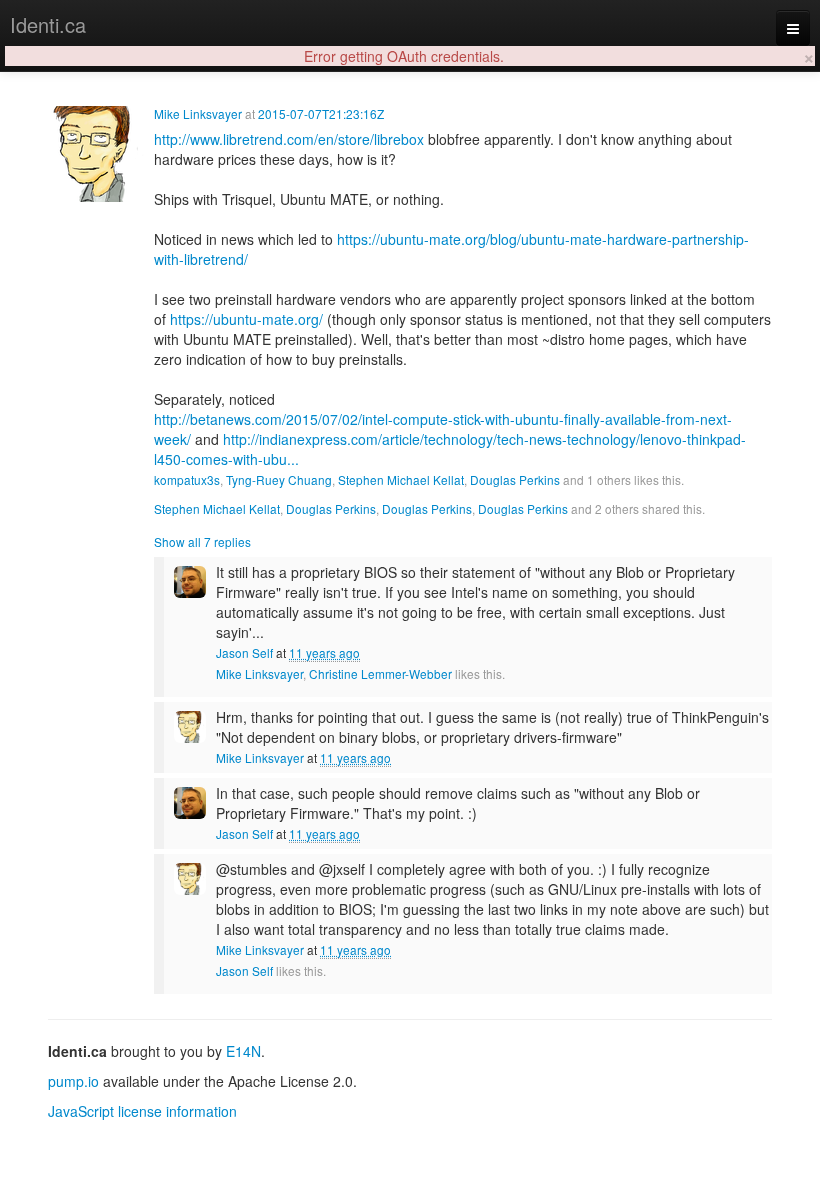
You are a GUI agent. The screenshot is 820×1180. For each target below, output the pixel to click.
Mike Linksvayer (198, 113)
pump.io (73, 1081)
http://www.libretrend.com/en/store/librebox (289, 139)
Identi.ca (48, 24)
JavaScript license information (142, 1111)
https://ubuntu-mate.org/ (246, 319)
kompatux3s (187, 479)
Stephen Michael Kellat (401, 479)
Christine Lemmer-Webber (380, 673)
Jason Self (244, 652)
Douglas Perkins (515, 479)
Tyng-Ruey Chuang (279, 479)
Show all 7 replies (202, 541)
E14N (243, 1051)
